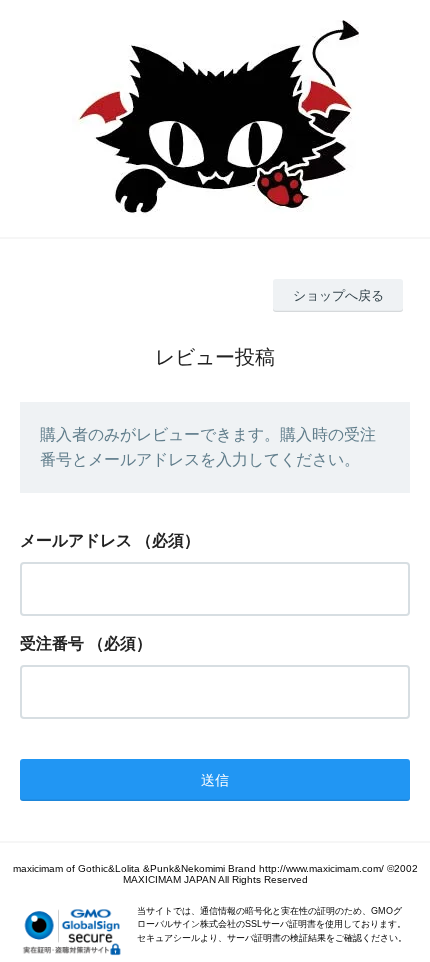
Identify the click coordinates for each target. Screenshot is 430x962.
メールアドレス (76, 540)
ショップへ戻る (338, 295)
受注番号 (52, 643)
